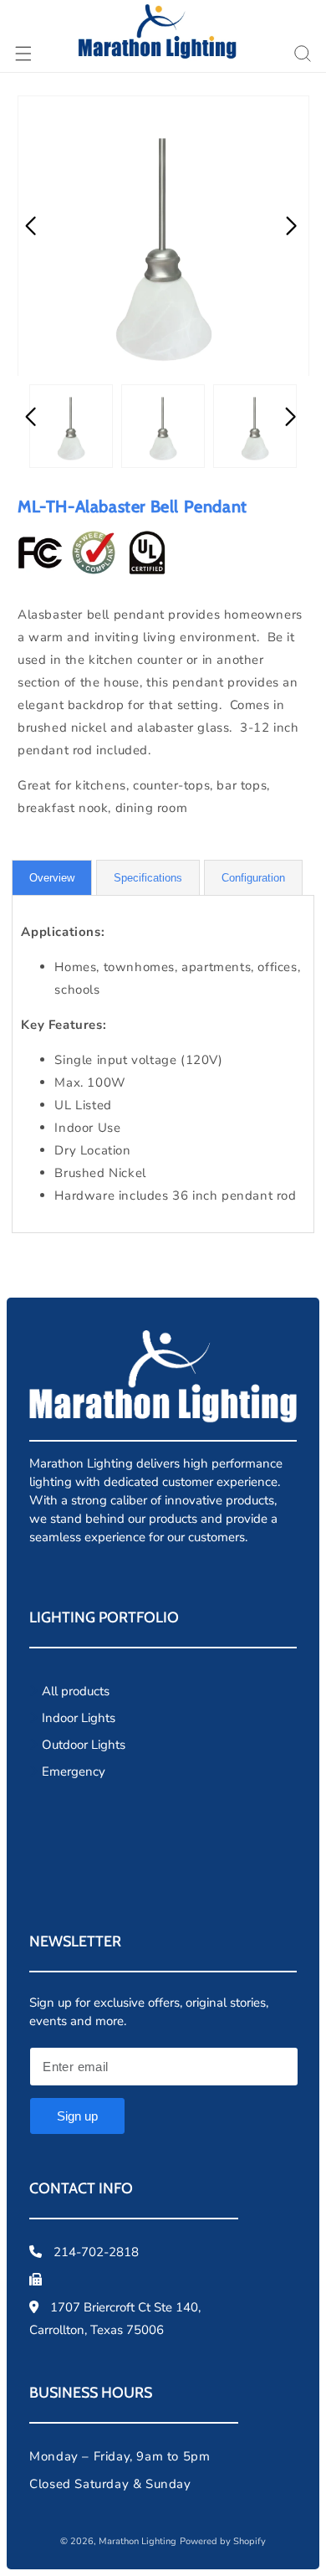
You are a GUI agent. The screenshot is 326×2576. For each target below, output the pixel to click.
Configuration (253, 878)
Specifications (148, 878)
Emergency (74, 1771)
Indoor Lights (79, 1718)
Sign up (77, 2116)
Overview (52, 878)
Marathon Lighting (138, 2541)
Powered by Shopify (223, 2541)
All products (76, 1691)
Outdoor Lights (84, 1745)
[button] (23, 54)
